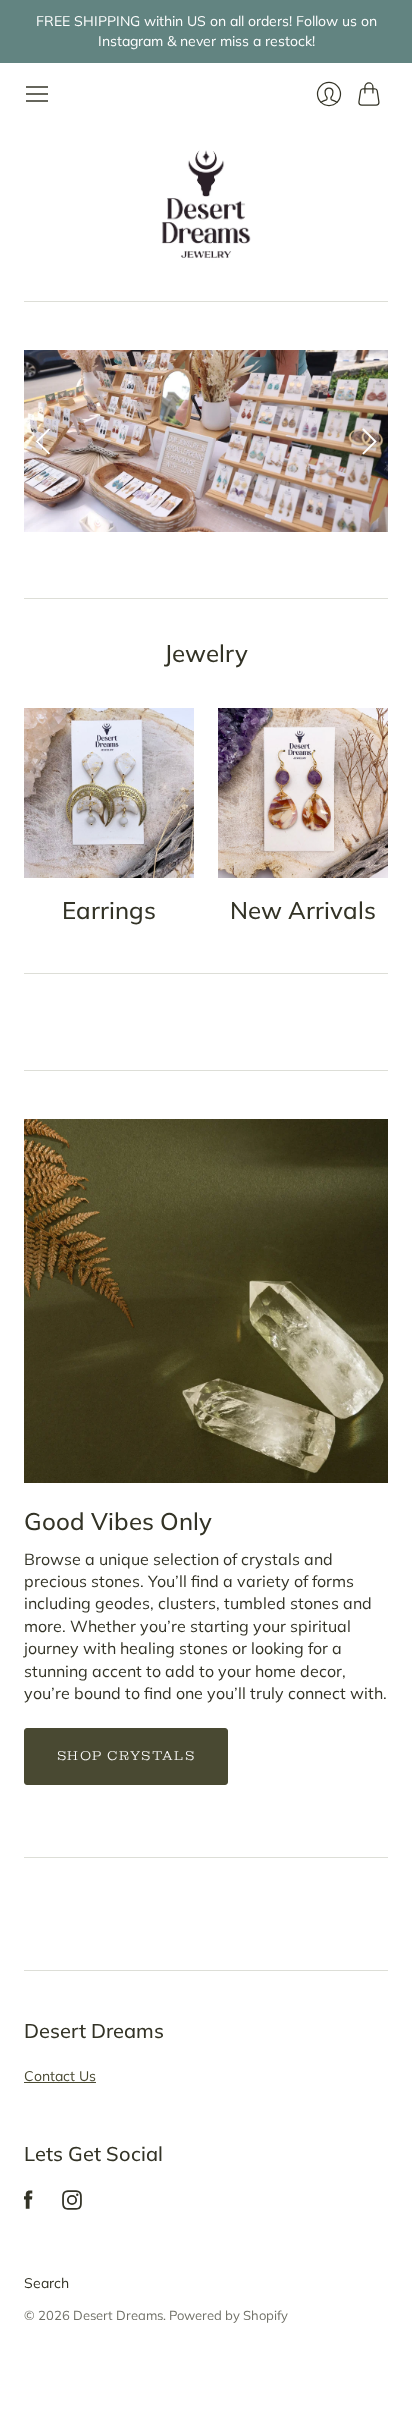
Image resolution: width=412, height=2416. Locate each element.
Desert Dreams (118, 2315)
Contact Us (60, 2076)
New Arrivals (303, 910)
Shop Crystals (126, 1755)
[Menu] (37, 94)
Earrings (109, 910)
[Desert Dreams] (206, 204)
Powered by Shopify (228, 2315)
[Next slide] (366, 441)
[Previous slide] (46, 441)
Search (46, 2283)
